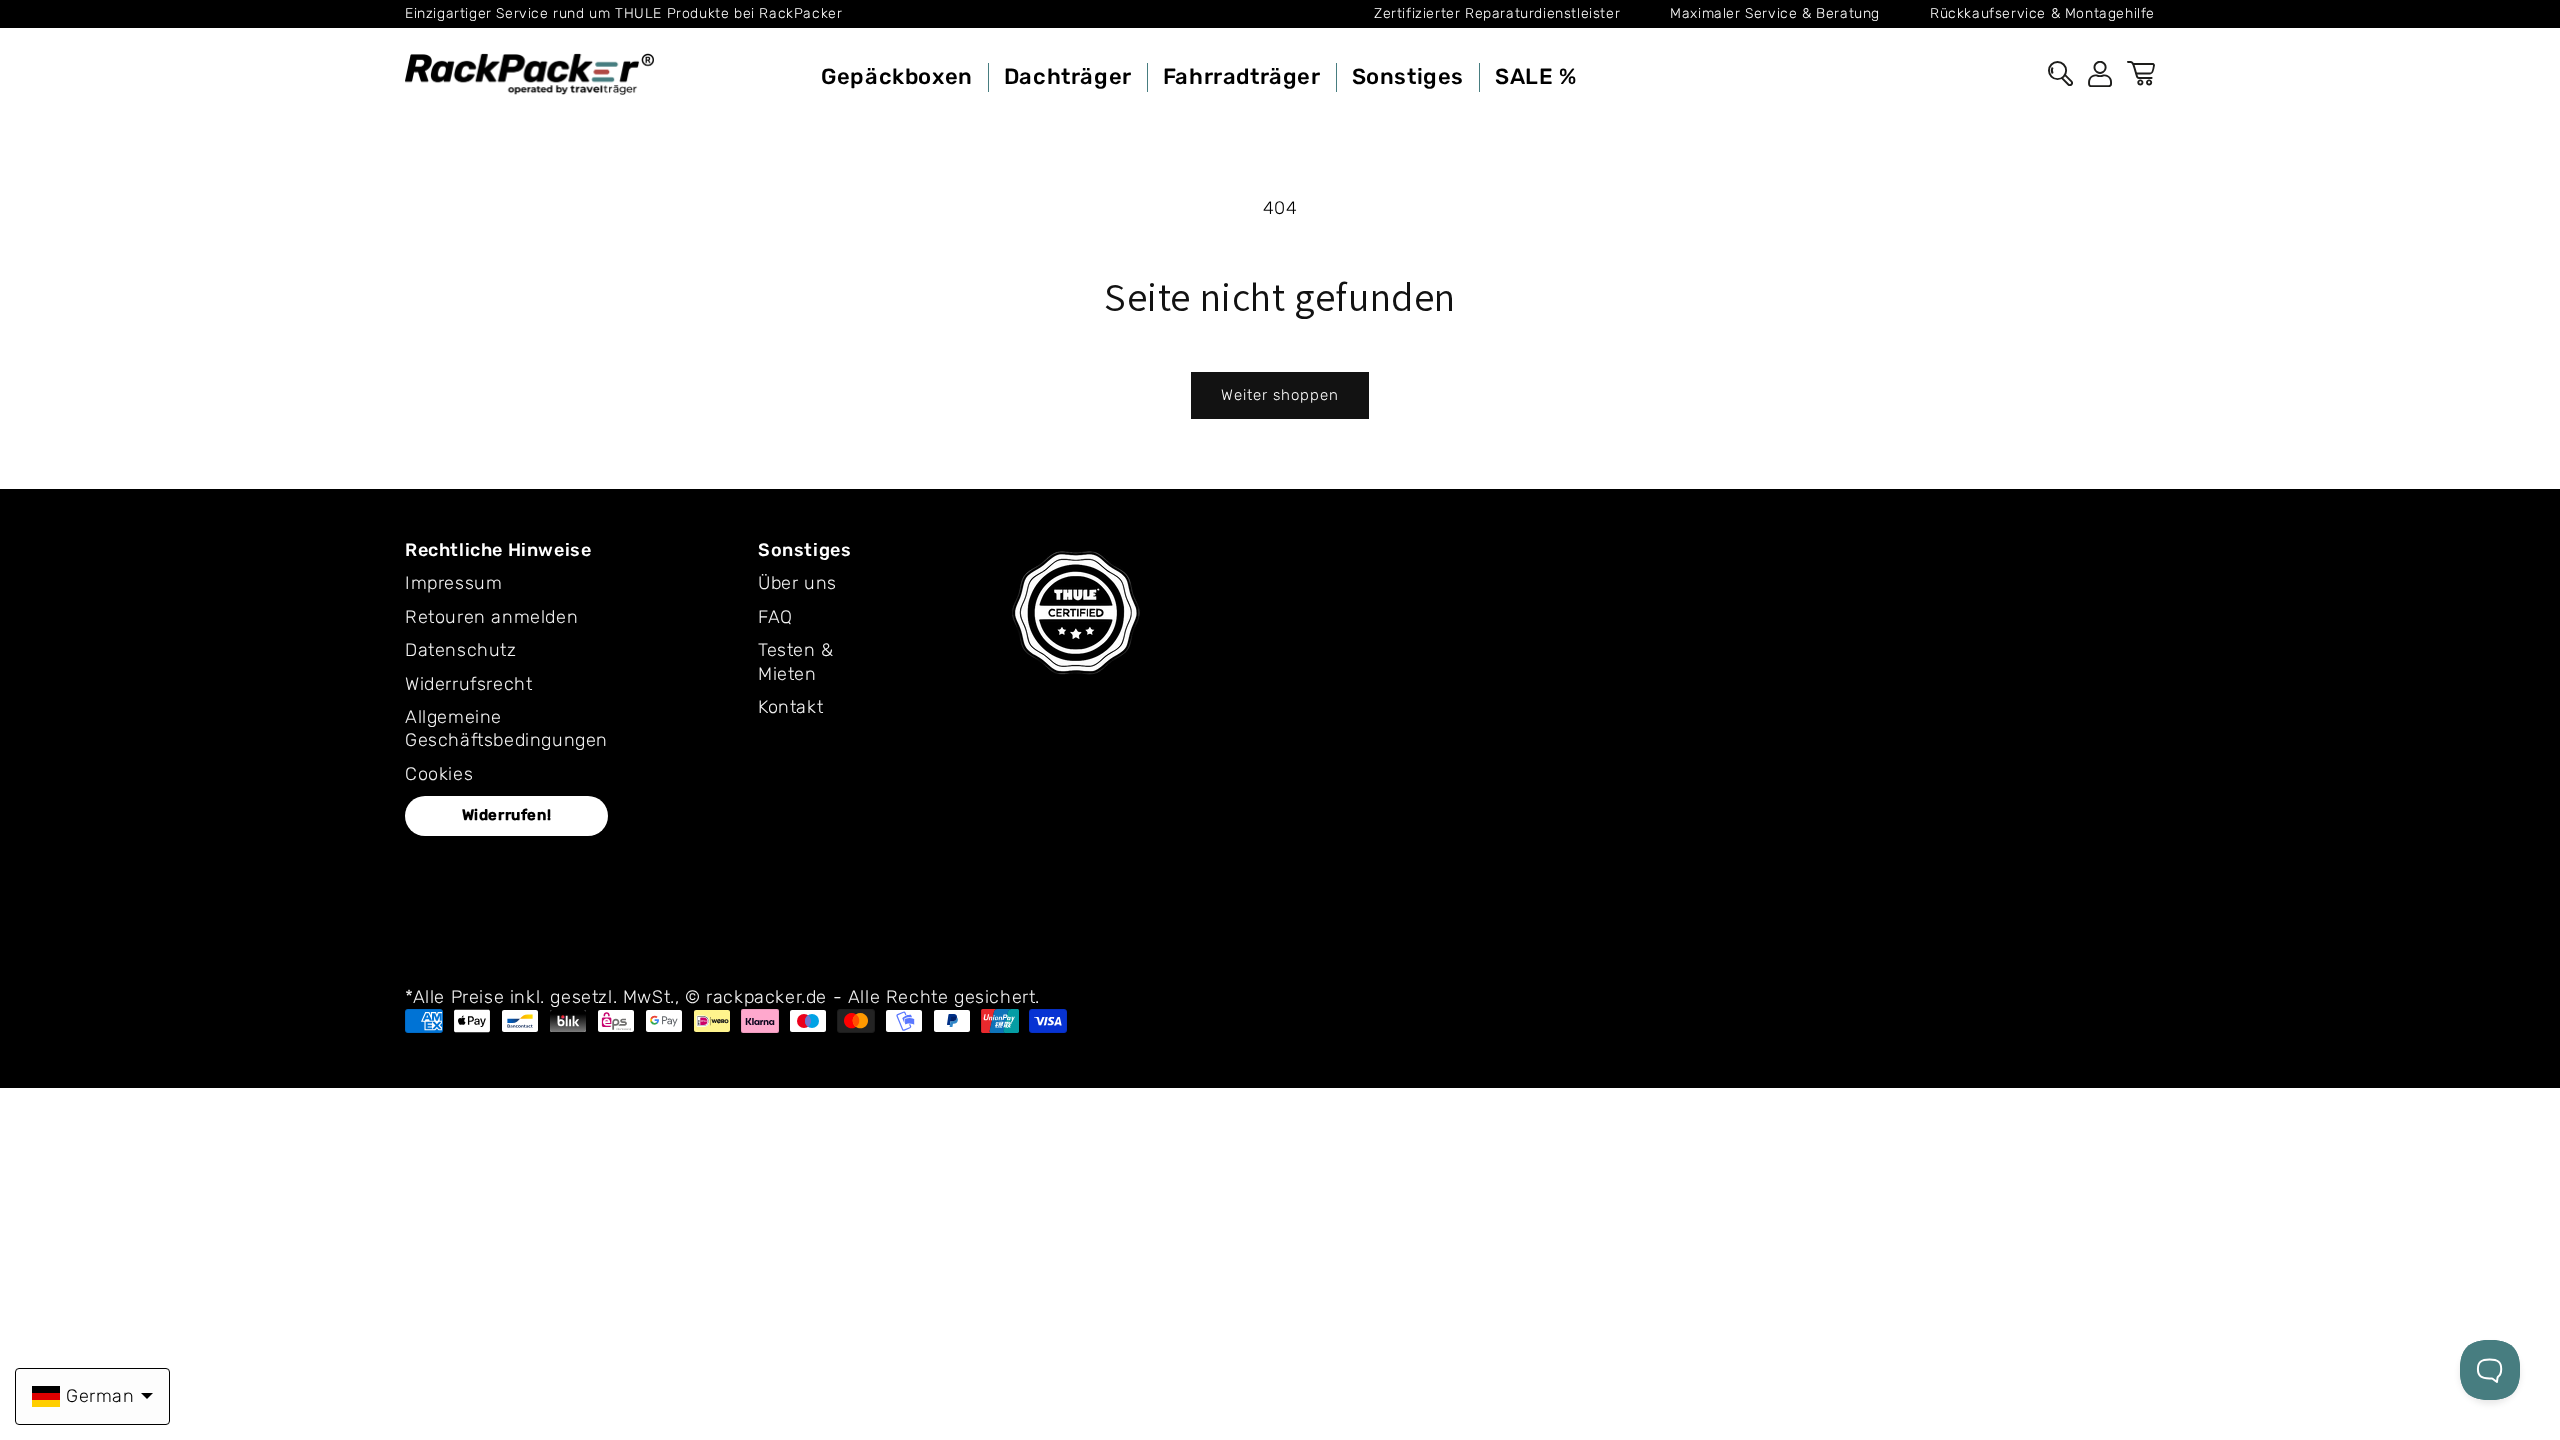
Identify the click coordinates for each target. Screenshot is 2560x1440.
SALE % (1536, 76)
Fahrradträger (1242, 76)
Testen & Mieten (796, 661)
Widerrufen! (507, 815)
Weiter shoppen (1280, 395)
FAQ (775, 617)
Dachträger (1068, 76)
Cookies (439, 774)
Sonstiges (1408, 76)
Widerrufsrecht (468, 684)
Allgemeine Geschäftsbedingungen (506, 728)
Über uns (797, 583)
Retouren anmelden (491, 617)
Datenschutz (461, 650)
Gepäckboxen (897, 76)
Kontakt (790, 707)
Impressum (453, 583)
